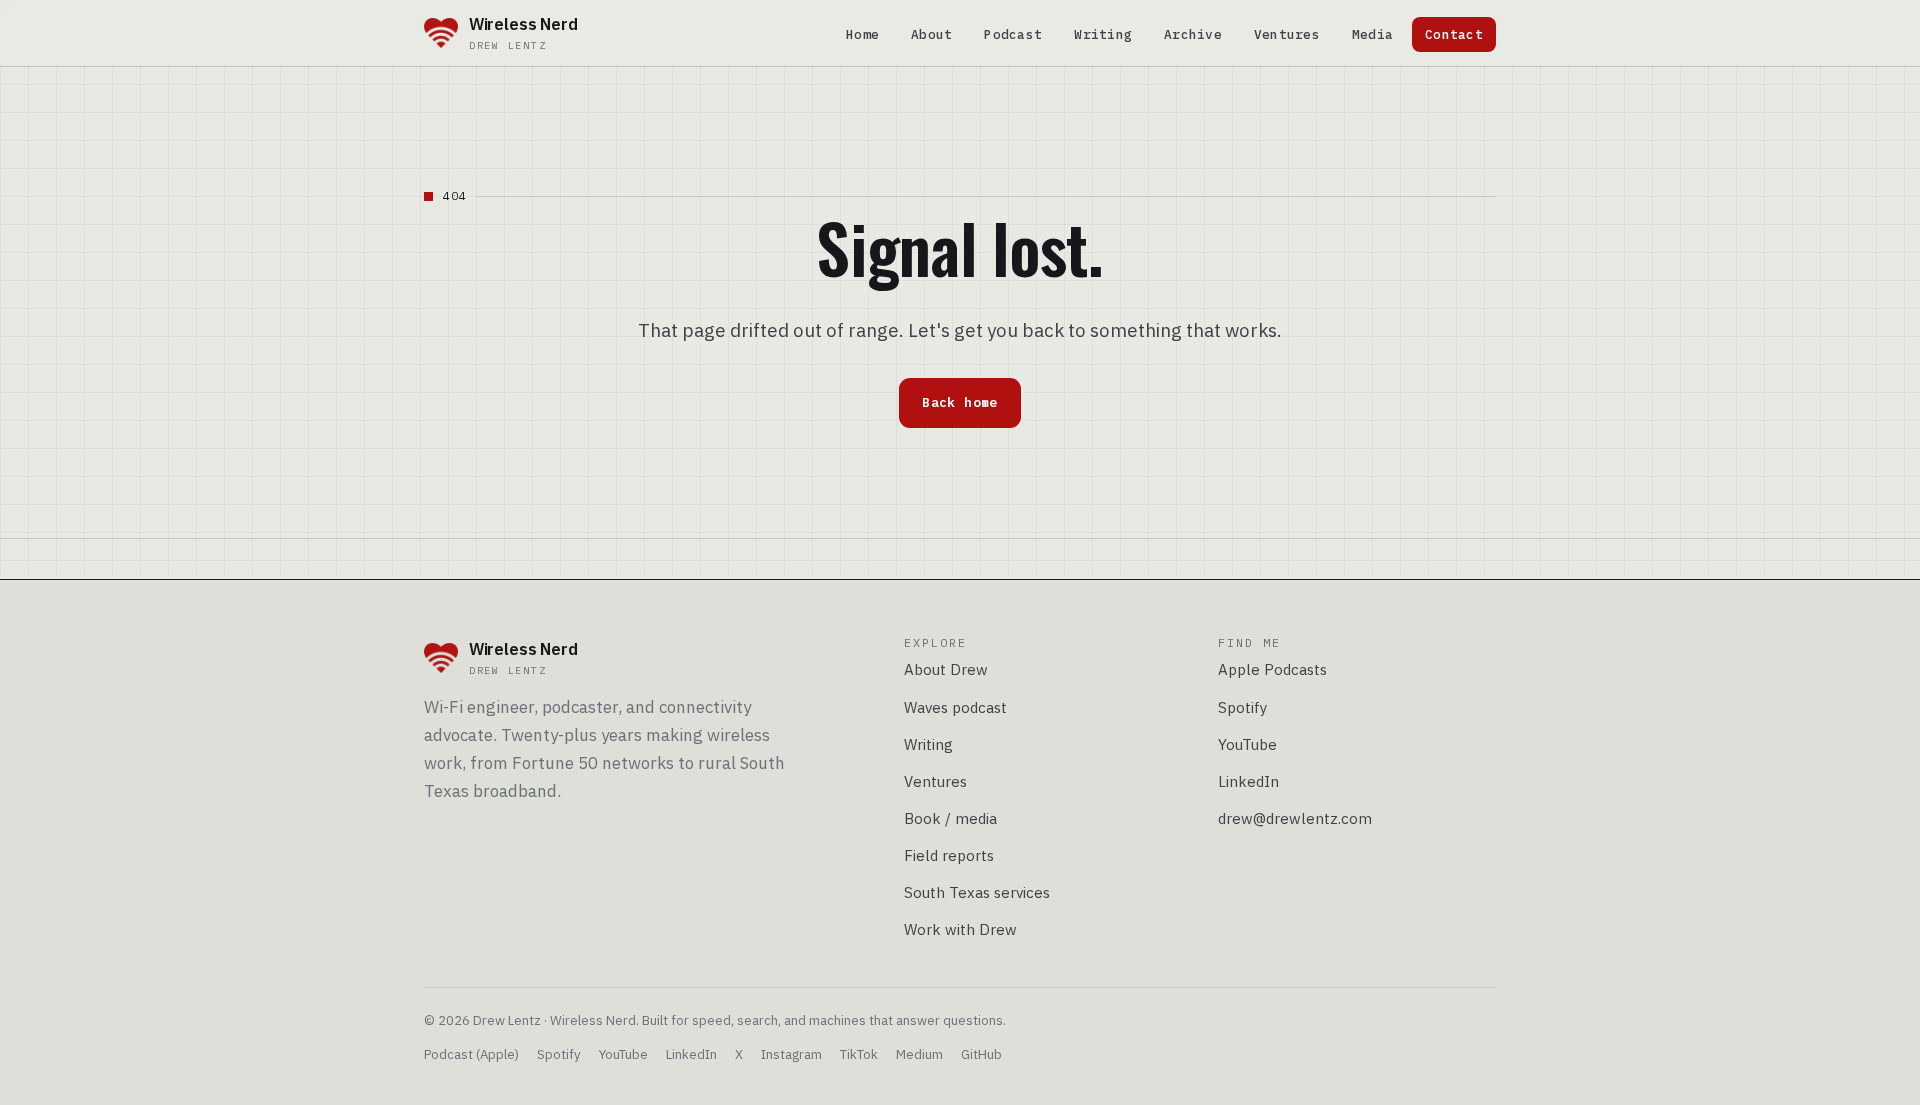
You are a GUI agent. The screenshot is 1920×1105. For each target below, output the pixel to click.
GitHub (981, 1054)
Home (862, 34)
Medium (919, 1054)
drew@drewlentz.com (1295, 818)
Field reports (949, 855)
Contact (1454, 34)
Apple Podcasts (1272, 669)
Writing (1103, 34)
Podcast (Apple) (471, 1054)
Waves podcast (955, 707)
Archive (1193, 34)
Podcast (1013, 34)
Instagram (791, 1054)
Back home (960, 402)
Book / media (950, 818)
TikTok (859, 1054)
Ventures (1287, 34)
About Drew (946, 669)
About (931, 34)
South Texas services (977, 892)
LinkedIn (1248, 781)
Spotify (1243, 707)
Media (1372, 34)
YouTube (1247, 744)
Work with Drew (960, 929)
